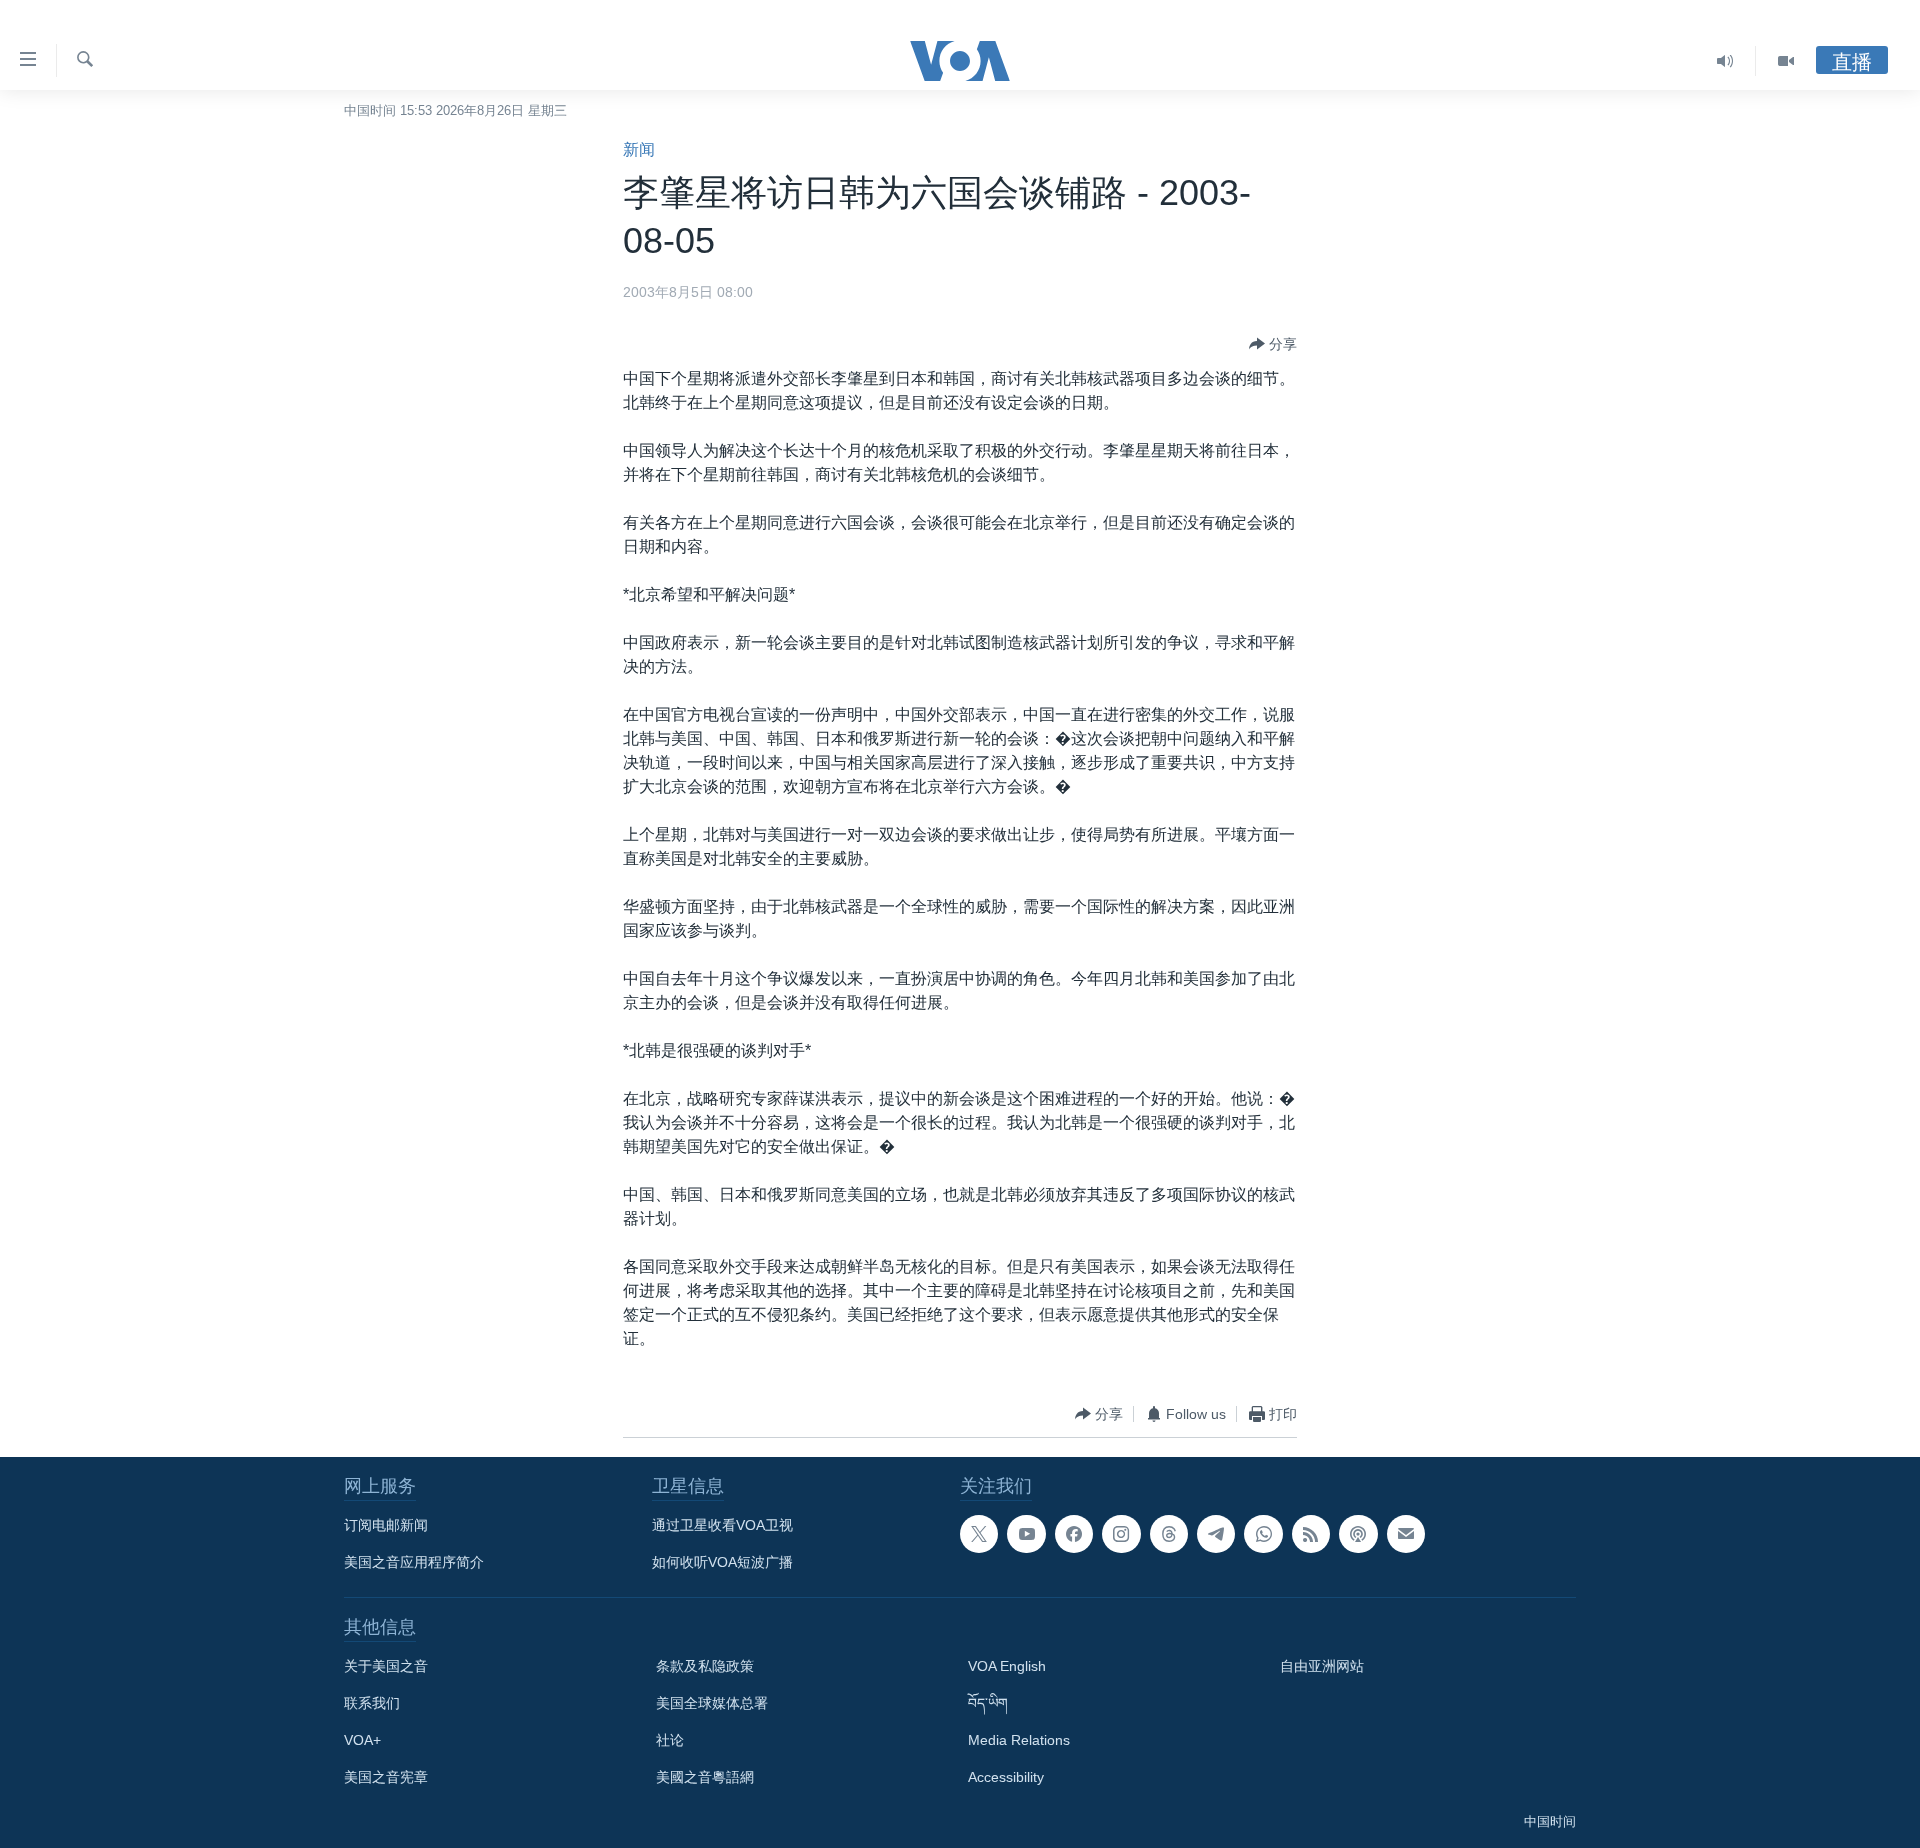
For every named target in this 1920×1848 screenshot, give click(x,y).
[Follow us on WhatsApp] (1263, 1534)
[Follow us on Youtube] (1026, 1534)
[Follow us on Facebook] (1074, 1534)
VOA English (1007, 1666)
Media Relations (1019, 1740)
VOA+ (362, 1740)
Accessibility (1006, 1777)
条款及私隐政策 (705, 1666)
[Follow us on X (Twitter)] (979, 1534)
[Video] (1786, 61)
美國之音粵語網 (705, 1777)
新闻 (639, 149)
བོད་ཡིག (988, 1703)
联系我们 (372, 1703)
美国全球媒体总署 (712, 1703)
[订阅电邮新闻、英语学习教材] (1406, 1534)
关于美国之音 (386, 1666)
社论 (670, 1740)
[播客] (1358, 1534)
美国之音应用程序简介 (414, 1562)
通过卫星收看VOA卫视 (722, 1525)
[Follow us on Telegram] (1216, 1534)
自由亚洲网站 (1322, 1666)
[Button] (1273, 344)
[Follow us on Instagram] (1121, 1534)
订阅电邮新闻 (386, 1525)
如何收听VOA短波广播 (722, 1562)
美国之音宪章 (386, 1777)
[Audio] (1725, 61)
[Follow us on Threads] (1169, 1534)
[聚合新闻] (1311, 1534)
